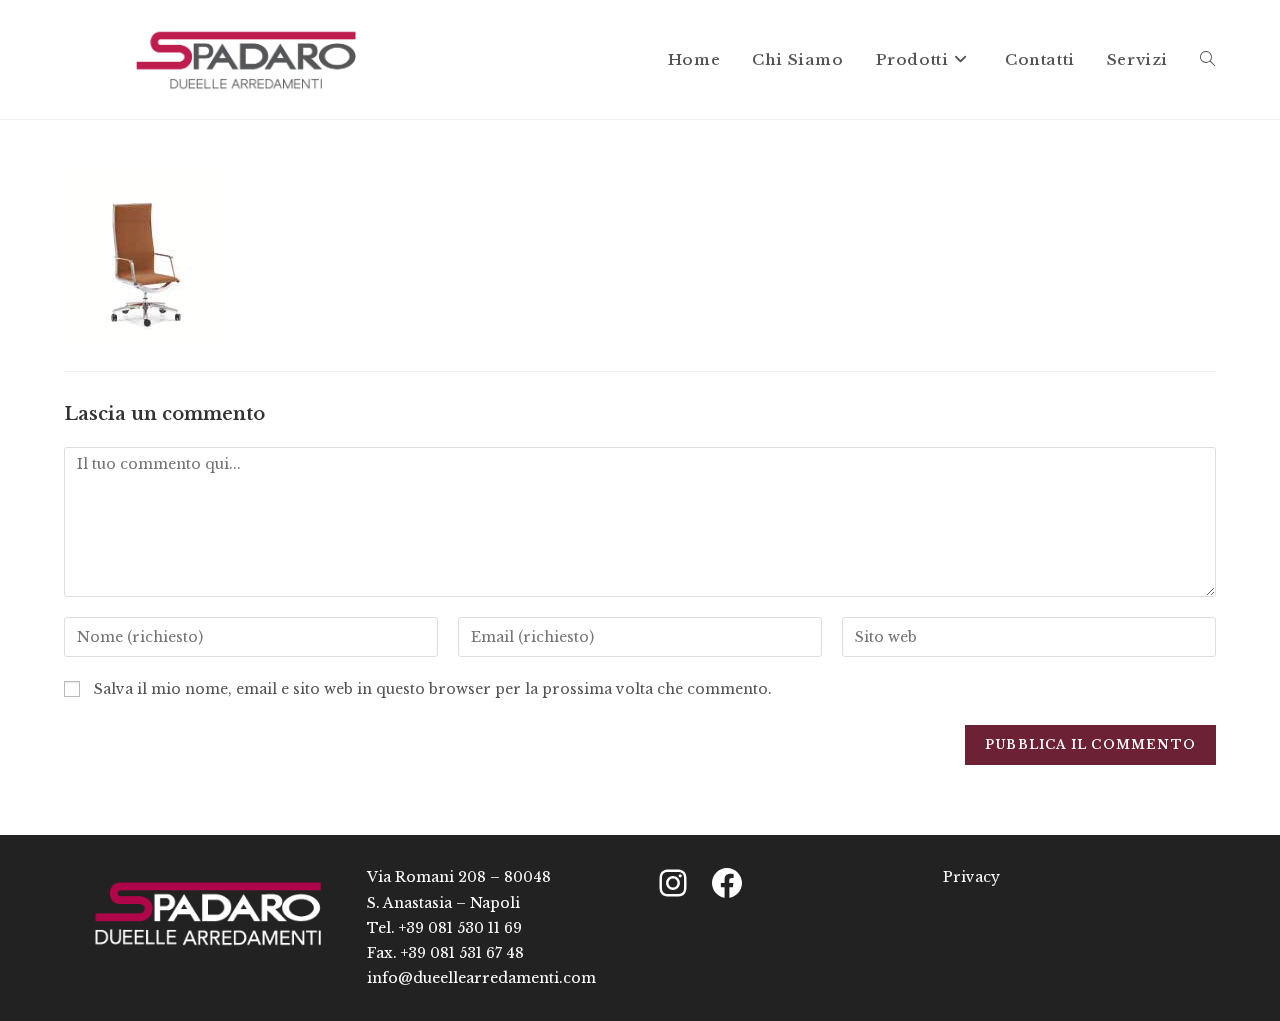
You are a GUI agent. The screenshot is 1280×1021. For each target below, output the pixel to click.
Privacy (971, 877)
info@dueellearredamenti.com (481, 978)
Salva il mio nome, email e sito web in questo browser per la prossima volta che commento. (433, 689)
